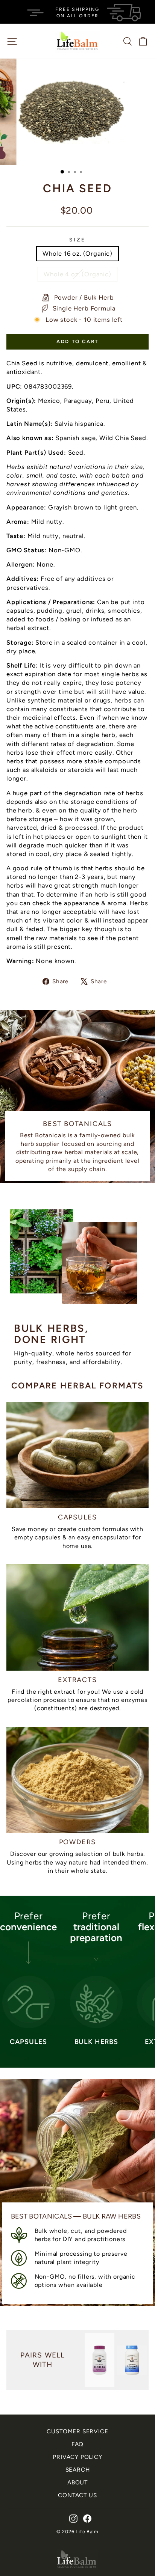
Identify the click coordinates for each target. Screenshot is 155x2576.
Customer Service (77, 2431)
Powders (78, 1842)
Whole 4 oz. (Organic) (77, 274)
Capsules (77, 1517)
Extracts (77, 1680)
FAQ (77, 2444)
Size (77, 240)
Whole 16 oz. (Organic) (77, 253)
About (77, 2482)
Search (78, 2470)
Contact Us (77, 2495)
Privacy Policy (77, 2457)
